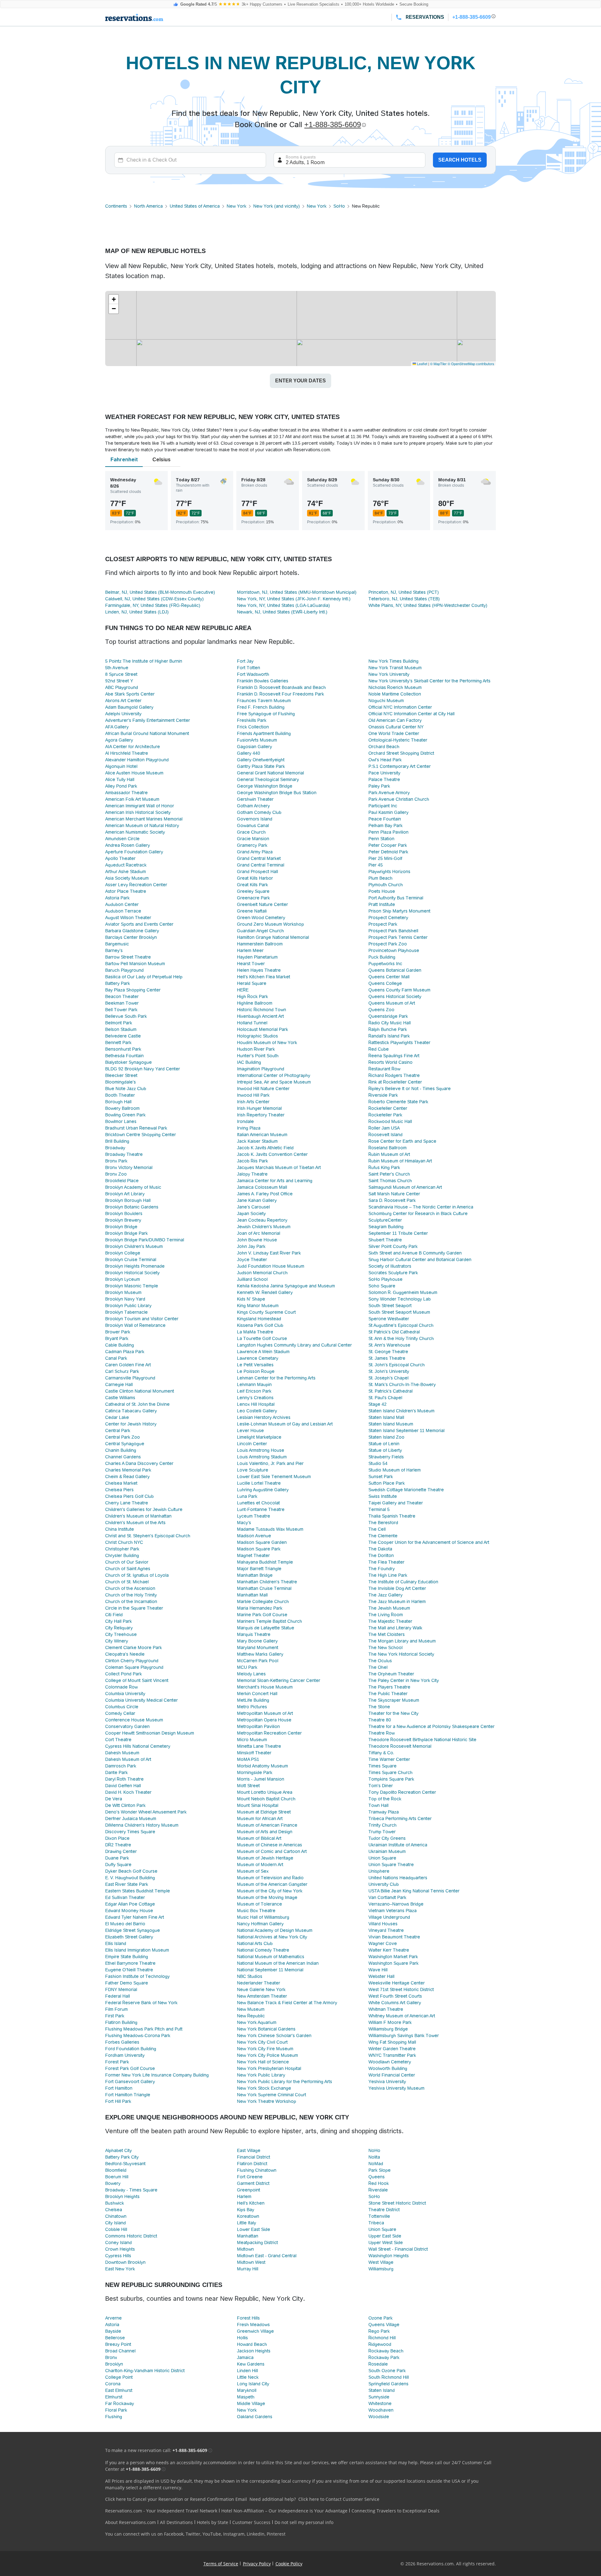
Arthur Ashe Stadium (126, 872)
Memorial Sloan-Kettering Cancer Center (279, 1680)
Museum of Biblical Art (259, 1838)
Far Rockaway (120, 2403)
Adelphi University (123, 714)
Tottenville (379, 2216)
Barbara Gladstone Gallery (132, 931)
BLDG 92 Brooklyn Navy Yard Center (143, 1069)
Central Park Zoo (123, 1437)
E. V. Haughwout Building (130, 1878)
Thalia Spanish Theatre (392, 1516)
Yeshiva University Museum (396, 2088)
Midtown (245, 2249)
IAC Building (249, 1062)
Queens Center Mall (389, 977)
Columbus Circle (122, 1707)
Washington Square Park (393, 1963)
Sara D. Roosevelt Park (392, 1200)
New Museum (251, 2009)
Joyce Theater (252, 1260)
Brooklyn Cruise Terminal (131, 1260)
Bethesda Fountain (124, 1056)
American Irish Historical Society (138, 812)
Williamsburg (381, 2269)
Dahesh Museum (122, 1753)
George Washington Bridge (265, 786)
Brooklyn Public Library (128, 1306)
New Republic (251, 2016)
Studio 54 (378, 1463)
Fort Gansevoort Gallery (130, 2082)
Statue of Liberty (385, 1450)
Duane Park (117, 1858)
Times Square (383, 1766)
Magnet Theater (253, 1555)
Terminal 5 (379, 1509)
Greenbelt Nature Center (262, 904)
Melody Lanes (251, 1674)
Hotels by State (213, 2522)
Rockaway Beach (386, 2351)
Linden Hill (247, 2371)
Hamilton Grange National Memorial (273, 937)
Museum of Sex (253, 1871)
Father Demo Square (127, 1983)
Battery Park (118, 983)
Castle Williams (120, 1398)
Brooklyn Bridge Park (126, 1233)
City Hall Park (118, 1621)
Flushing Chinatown (257, 2170)
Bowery (113, 2183)
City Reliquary (119, 1628)
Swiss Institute (383, 1496)
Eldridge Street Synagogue (133, 1930)
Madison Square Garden (262, 1542)
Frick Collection (253, 727)
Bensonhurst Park (123, 1049)
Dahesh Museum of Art (128, 1759)
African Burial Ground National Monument (147, 733)
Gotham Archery (253, 806)
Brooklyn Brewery (123, 1220)
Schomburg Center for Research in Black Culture (418, 1213)
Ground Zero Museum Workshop (270, 924)
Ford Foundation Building (131, 2049)
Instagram (234, 2534)
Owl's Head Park (385, 760)
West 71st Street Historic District (401, 1989)
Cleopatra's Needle (125, 1654)
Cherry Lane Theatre (127, 1503)
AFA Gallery (117, 727)
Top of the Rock (385, 1799)
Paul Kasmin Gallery (388, 812)
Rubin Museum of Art (389, 1154)
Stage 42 (378, 1404)
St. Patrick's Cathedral (390, 1391)
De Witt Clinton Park (125, 1805)
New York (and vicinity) (277, 206)
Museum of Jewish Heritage (265, 1858)
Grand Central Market (259, 858)
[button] (114, 299)
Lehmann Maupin (254, 1384)
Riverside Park (383, 1095)
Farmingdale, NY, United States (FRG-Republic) (153, 605)
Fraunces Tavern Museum (264, 701)
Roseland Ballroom (388, 1148)
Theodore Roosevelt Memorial (400, 1746)
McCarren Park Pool (258, 1661)
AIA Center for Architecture (133, 747)
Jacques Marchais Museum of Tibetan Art (279, 1167)
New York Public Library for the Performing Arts (285, 2082)
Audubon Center (122, 904)
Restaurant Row (384, 1069)
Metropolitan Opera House (264, 1720)
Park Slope (380, 2170)
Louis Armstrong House (261, 1450)
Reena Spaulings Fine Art (394, 1056)
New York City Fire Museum (265, 2049)
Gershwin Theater (255, 799)
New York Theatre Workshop (267, 2101)
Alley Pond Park (121, 786)
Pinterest (276, 2534)
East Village (249, 2150)
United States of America (195, 206)
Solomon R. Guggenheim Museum (403, 1292)
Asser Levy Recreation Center (136, 885)
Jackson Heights (254, 2351)
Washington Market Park (393, 1957)
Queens (377, 2177)
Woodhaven (381, 2410)
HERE (243, 990)
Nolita (374, 2157)
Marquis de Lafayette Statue (266, 1628)
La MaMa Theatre (255, 1332)
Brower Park (118, 1332)
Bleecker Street (121, 1075)
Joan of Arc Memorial (259, 1233)
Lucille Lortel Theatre (259, 1483)
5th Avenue (117, 668)
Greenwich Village (255, 2331)
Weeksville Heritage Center (397, 1983)
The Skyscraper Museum (394, 1700)
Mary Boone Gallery (257, 1641)
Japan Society (251, 1213)
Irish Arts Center (253, 1102)
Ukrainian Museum (387, 1851)
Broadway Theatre (124, 1154)
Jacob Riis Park (252, 1161)
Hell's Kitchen (251, 2203)
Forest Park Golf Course (130, 2068)
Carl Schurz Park (122, 1371)
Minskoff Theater (254, 1753)
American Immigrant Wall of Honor (140, 806)
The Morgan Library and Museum (402, 1641)
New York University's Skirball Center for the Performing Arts (429, 681)
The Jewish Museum (389, 1608)
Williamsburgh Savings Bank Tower (404, 2035)
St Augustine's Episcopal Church (401, 1325)
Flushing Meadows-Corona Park (138, 2035)
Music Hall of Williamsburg (263, 1917)
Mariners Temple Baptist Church (270, 1621)
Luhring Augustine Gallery (263, 1490)
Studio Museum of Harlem (395, 1470)
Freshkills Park (252, 720)
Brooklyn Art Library (125, 1194)
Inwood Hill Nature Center (263, 1089)
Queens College (385, 983)
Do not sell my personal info (304, 2522)
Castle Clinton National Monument (140, 1391)
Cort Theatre (118, 1740)
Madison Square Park (259, 1549)
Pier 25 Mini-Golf (385, 858)
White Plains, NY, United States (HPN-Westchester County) (428, 605)
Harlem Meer (250, 950)
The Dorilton (381, 1555)
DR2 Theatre (118, 1845)
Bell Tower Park (121, 1010)
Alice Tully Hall (120, 779)
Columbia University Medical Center (141, 1700)
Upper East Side (385, 2236)
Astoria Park (117, 898)
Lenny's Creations (255, 1398)
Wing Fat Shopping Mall (392, 2042)
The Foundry (382, 1569)
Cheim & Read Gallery (127, 1477)
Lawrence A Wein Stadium (263, 1352)
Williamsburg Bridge (388, 2029)
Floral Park (116, 2410)
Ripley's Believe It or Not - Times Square (410, 1089)
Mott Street (248, 1786)
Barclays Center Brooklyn (131, 937)
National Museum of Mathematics (271, 1957)
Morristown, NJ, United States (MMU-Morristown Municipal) (297, 592)
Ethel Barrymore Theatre (130, 1963)
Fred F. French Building (261, 707)
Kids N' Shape (251, 1299)
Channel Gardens (123, 1457)
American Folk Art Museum (132, 799)
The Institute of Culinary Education (403, 1582)
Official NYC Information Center (400, 707)
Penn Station (381, 839)
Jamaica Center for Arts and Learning (275, 1181)
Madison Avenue (254, 1536)
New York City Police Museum (267, 2055)
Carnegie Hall (119, 1384)
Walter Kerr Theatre (389, 1950)
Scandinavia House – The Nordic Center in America (421, 1207)
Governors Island (255, 819)
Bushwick (115, 2203)
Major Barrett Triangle (259, 1569)
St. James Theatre (387, 1358)
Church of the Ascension (130, 1588)
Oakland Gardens (255, 2417)
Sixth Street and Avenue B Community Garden (415, 1253)
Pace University (384, 773)
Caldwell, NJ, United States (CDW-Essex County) (154, 599)
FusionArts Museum (257, 740)
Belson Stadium (121, 1029)
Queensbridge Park (388, 1016)
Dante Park (116, 1772)
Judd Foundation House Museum (271, 1266)
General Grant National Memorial (270, 773)
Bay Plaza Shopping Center (133, 990)
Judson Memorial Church (262, 1273)
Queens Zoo (381, 1010)
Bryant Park (117, 1338)
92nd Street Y (119, 681)
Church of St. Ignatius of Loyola (137, 1575)
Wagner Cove (383, 1943)
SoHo (339, 206)
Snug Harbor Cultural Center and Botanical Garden (420, 1260)
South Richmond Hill (389, 2377)
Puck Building (382, 957)
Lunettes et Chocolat (258, 1503)
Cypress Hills (118, 2256)
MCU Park (247, 1667)
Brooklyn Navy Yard (125, 1299)
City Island (116, 2223)
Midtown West (251, 2262)
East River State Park (127, 1884)
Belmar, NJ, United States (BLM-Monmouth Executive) (160, 592)
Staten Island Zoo (386, 1437)
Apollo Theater (120, 858)
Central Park (118, 1430)
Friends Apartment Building (264, 733)
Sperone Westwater (389, 1319)
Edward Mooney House (129, 1911)
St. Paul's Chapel (385, 1398)
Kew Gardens (251, 2364)
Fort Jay (245, 661)
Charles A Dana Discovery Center (139, 1463)
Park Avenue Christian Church (399, 799)
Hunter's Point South (258, 1056)
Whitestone (380, 2403)
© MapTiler (438, 364)
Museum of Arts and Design (265, 1832)
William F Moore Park (390, 2022)
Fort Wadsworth (253, 674)
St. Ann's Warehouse (389, 1345)
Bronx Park (116, 1161)
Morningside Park (255, 1772)
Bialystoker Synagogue (128, 1062)
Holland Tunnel (252, 1023)
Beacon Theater (122, 996)
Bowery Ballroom (122, 1108)
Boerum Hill (117, 2177)
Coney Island (118, 2242)
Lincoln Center (252, 1444)
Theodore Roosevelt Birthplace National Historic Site (422, 1740)
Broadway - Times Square (131, 2190)
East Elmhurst (119, 2390)
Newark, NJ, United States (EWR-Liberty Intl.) (282, 612)
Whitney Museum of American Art (402, 2016)
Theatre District (384, 2210)
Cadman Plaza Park (125, 1352)
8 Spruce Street (121, 674)
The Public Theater (388, 1694)
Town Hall (378, 1805)
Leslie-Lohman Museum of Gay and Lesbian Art (285, 1424)
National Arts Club (255, 1943)
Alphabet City (118, 2150)
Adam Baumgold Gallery (129, 707)
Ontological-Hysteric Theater (398, 740)
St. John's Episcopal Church (397, 1365)
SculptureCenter (385, 1220)
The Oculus (380, 1661)
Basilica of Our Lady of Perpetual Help (144, 977)
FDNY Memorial (121, 1989)
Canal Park (116, 1358)
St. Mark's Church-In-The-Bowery (402, 1384)
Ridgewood (380, 2344)
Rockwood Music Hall (390, 1121)
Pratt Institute (382, 904)
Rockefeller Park (385, 1115)
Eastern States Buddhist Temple (138, 1891)
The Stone (379, 1707)
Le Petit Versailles (255, 1365)
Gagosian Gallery (254, 747)
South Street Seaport (390, 1306)
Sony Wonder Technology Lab (400, 1299)
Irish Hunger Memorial (259, 1108)
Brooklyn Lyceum (123, 1279)
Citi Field (114, 1615)
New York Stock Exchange (264, 2088)
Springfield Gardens (388, 2384)
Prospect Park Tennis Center (398, 937)
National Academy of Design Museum (275, 1930)
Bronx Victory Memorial (129, 1167)
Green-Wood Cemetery (261, 918)
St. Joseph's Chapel (388, 1378)
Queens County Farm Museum (399, 990)
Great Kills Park (252, 885)
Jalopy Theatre (252, 1174)
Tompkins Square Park (391, 1779)
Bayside (113, 2331)
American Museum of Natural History (142, 825)
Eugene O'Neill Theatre (129, 1970)
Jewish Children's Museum (264, 1227)
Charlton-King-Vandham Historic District (145, 2371)
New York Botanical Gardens (266, 2029)
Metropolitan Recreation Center (269, 1733)
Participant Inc (383, 806)
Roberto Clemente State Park (398, 1102)
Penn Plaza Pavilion (388, 832)
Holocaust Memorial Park (262, 1029)
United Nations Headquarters (398, 1878)
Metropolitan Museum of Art (265, 1713)
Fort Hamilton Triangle (128, 2095)
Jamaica (245, 2357)
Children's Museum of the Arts (135, 1523)
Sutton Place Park (387, 1483)
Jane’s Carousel (253, 1207)
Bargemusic (117, 944)
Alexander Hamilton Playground (137, 760)
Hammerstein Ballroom (260, 944)
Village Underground (389, 1917)
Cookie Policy (289, 2564)
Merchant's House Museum (265, 1687)
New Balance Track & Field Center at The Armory (287, 2003)
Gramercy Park (252, 845)
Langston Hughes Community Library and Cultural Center (294, 1345)
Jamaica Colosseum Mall (262, 1187)
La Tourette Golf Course (262, 1338)
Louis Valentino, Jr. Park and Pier (270, 1463)
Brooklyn (114, 2364)
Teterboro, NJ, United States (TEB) (404, 599)
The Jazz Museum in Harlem (397, 1601)
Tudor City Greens (387, 1838)
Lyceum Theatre (254, 1516)
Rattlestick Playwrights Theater (399, 1042)
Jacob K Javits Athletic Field (265, 1148)
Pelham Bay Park (385, 825)
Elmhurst (114, 2397)
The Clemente (383, 1536)
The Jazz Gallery (385, 1595)
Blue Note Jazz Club (126, 1089)
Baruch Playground (124, 970)
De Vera (114, 1799)
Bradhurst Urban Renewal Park (136, 1128)
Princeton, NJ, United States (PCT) (404, 592)
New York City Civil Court (262, 2042)
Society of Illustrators (390, 1266)
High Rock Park (252, 996)
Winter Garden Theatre (392, 2049)
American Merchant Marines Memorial (144, 819)
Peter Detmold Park (388, 852)
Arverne (113, 2318)
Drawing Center (121, 1851)
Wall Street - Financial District (398, 2249)
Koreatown (248, 2216)
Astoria (112, 2325)
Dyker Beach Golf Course (131, 1871)
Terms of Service (221, 2564)
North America (148, 206)
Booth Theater (120, 1095)
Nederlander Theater (259, 1983)
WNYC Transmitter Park (392, 2055)
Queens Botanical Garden (395, 970)
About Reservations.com (131, 2522)
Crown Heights (120, 2249)
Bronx (111, 2357)
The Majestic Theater (390, 1621)
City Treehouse (121, 1634)
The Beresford (383, 1523)
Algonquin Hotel (121, 766)
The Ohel (378, 1667)
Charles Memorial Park (128, 1470)
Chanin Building (121, 1450)
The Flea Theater (386, 1562)
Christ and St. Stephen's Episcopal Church (148, 1536)
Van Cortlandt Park (387, 1897)
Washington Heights (389, 2256)
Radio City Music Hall (390, 1023)
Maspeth (246, 2397)
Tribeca (376, 2223)
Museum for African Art (260, 1818)
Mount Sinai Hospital (258, 1805)
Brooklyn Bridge (121, 1227)
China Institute (120, 1529)
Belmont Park (119, 1023)
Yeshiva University (387, 2082)
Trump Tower (382, 1832)
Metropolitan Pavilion (258, 1726)
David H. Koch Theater (128, 1792)
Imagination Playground (261, 1069)
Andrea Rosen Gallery (128, 845)
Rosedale (378, 2364)
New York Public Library (261, 2075)
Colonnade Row (121, 1687)
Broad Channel (120, 2351)
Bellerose (115, 2338)
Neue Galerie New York (261, 1989)
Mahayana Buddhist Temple (265, 1562)
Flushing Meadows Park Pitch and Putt (144, 2029)
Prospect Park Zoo (388, 944)
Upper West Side (386, 2242)
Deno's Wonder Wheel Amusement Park (146, 1812)
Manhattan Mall (252, 1595)
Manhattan (248, 2236)
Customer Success (251, 2522)
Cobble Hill (116, 2229)
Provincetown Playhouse (394, 950)
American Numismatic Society (135, 832)
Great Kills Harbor (255, 878)
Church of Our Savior (127, 1562)
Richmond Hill (382, 2338)
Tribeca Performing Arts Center (400, 1818)
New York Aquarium (257, 2022)
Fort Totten (249, 668)
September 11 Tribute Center (398, 1233)
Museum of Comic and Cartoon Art (272, 1851)
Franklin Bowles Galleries (263, 681)
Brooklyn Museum (123, 1292)
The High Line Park (388, 1575)
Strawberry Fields (386, 1457)
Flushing (114, 2417)
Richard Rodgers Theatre (394, 1075)
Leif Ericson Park (254, 1391)
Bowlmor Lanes (121, 1121)
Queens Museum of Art (392, 1003)
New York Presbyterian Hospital (269, 2068)
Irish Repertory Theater (261, 1115)
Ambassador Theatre (126, 793)
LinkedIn (256, 2534)
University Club (384, 1884)
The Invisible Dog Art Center (397, 1588)
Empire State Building (127, 1957)
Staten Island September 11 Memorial (406, 1430)
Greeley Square (253, 891)
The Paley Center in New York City (404, 1680)
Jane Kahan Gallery (257, 1200)
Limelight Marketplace (259, 1437)
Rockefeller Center (388, 1108)
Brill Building (117, 1141)
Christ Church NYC (124, 1542)
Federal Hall (118, 1996)
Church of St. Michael (127, 1582)
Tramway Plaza (384, 1812)
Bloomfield (116, 2170)
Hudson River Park (256, 1049)
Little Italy (247, 2223)
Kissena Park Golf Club (260, 1325)
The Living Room (386, 1615)
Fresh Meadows (253, 2325)
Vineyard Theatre (386, 1930)
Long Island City (253, 2384)
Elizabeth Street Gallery (129, 1937)
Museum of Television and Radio (270, 1878)
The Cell (377, 1529)
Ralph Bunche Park (388, 1029)
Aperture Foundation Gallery (134, 852)
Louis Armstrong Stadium (262, 1457)
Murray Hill (248, 2269)
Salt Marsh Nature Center (394, 1194)
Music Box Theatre (256, 1911)
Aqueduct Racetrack (126, 865)
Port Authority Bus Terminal (396, 898)
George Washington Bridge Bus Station (277, 793)
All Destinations (176, 2522)
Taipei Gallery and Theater (396, 1503)
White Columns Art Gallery (395, 2003)
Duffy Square (118, 1865)
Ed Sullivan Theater (125, 1897)
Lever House (250, 1430)
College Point (119, 2377)
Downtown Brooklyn (125, 2262)
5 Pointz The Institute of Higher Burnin (144, 661)
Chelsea (114, 2210)
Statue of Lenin (384, 1444)
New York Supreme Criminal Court (272, 2095)
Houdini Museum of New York (267, 1042)
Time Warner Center (389, 1759)
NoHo (374, 2150)
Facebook (174, 2534)
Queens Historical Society (395, 996)
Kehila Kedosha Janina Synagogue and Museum (286, 1286)
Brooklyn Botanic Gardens (132, 1207)
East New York (120, 2269)
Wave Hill (378, 1970)
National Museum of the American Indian (278, 1963)
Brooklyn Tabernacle (126, 1312)
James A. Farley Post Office (265, 1194)
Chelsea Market (121, 1483)
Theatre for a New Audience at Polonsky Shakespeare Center (431, 1726)
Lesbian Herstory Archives (264, 1417)
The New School (385, 1648)
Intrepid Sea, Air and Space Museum (274, 1082)
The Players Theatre (389, 1687)
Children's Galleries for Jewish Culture (144, 1509)
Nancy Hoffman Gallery (260, 1924)
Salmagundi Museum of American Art (405, 1187)
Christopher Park (122, 1549)
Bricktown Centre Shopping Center (141, 1135)
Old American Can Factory (395, 720)
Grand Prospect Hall (257, 872)
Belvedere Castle (123, 1036)
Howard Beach (252, 2344)
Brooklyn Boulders (124, 1213)
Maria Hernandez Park (260, 1608)
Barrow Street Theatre (128, 957)
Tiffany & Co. (381, 1753)
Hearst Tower (251, 964)
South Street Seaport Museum (399, 1312)
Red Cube (379, 1049)
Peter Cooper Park (388, 845)
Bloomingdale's (121, 1082)
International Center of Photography (274, 1075)
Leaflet (422, 364)
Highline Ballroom (255, 1003)
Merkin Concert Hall (257, 1694)
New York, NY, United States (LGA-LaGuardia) (283, 605)
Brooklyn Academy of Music (133, 1187)
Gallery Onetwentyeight (261, 760)
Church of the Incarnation (131, 1601)
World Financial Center (392, 2075)
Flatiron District (252, 2164)
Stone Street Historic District (397, 2203)
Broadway (115, 1148)
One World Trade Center (394, 733)
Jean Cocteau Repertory (262, 1220)
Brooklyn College (123, 1253)
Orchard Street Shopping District (401, 753)
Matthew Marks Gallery (260, 1654)
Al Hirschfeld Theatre (127, 753)
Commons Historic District (131, 2236)
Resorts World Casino (390, 1062)
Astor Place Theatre (126, 891)
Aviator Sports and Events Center (139, 924)
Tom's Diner (381, 1786)
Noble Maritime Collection (395, 694)
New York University (389, 674)
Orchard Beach (384, 747)
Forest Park (117, 2062)
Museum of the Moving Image (267, 1897)
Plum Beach (380, 878)
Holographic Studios (257, 1036)
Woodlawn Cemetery (390, 2062)
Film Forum (116, 2009)
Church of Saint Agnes (128, 1569)
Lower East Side (254, 2229)
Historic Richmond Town (262, 1010)
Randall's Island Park (389, 1036)
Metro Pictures (252, 1707)
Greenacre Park (253, 898)
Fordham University (125, 2055)
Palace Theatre (384, 779)
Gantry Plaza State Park (261, 766)
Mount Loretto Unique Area (265, 1792)
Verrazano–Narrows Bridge (396, 1904)
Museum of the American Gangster (272, 1884)
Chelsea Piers (119, 1490)
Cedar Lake (117, 1417)
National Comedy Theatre (263, 1950)
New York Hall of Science (263, 2062)
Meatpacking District (257, 2242)
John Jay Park (251, 1246)
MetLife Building (253, 1700)
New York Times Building (393, 661)
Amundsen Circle (122, 839)
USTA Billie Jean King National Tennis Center (414, 1891)
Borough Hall (118, 1102)
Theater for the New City (393, 1713)
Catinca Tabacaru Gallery (131, 1411)
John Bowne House (257, 1240)
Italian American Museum (262, 1135)
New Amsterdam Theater (262, 1996)
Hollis (242, 2338)
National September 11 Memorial (270, 1970)
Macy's (244, 1523)
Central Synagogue (125, 1444)
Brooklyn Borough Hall (128, 1200)
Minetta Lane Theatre (259, 1746)
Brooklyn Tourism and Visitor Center (142, 1319)
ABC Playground (122, 687)
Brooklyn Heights (122, 2196)
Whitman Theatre (386, 2009)
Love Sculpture (253, 1470)
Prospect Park (383, 924)
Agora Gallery (119, 740)
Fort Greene (250, 2177)
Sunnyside (379, 2397)
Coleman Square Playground (134, 1667)
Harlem (244, 2196)
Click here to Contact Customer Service (339, 2499)
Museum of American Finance (267, 1825)
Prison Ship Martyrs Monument (399, 911)
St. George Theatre (388, 1352)
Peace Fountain (385, 819)
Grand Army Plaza (255, 852)
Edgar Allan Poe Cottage (130, 1904)
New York (236, 206)
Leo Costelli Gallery (257, 1411)
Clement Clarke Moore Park (134, 1648)
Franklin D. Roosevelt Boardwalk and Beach (281, 687)
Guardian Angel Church (260, 931)
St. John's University (389, 1371)
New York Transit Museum (395, 668)
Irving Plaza (249, 1128)
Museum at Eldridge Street (264, 1812)
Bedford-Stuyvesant (125, 2164)
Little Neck (248, 2377)
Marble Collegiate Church (263, 1601)
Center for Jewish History (131, 1424)
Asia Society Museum (127, 878)
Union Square (382, 1858)
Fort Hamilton (119, 2088)
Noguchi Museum (386, 701)
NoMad (376, 2164)
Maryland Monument (258, 1648)
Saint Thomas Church (390, 1181)
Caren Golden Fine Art (128, 1365)
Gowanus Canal (253, 825)
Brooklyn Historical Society (132, 1273)
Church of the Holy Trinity (131, 1595)
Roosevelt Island (385, 1135)
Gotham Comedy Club (259, 812)
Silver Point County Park (393, 1246)
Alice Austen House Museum (134, 773)
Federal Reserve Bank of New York (141, 2003)
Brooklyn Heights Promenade (135, 1266)
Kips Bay (246, 2210)
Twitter (193, 2534)
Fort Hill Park (118, 2101)
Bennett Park (118, 1042)
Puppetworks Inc (385, 964)
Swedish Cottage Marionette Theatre (406, 1490)
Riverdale (378, 2190)
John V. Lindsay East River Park (269, 1253)
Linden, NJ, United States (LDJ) (137, 612)
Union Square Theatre (391, 1865)
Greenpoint (249, 2190)
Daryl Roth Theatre (124, 1779)
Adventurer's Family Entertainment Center (148, 720)
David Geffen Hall (123, 1786)
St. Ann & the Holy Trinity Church (401, 1338)
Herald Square (252, 983)
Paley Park (379, 786)
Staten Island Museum (391, 1424)
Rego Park (379, 2331)
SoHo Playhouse (385, 1279)
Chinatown (116, 2216)
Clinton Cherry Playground (132, 1661)
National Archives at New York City (272, 1937)
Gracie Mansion (253, 839)
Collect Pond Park (123, 1674)
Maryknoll (247, 2390)
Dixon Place (117, 1838)
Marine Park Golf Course (262, 1615)
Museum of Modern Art (260, 1865)
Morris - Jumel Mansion (261, 1779)
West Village (381, 2262)
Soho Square (382, 1286)
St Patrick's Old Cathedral (394, 1332)
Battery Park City (122, 2157)
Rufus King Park (384, 1167)
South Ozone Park (387, 2371)
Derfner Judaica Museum (131, 1818)
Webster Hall (381, 1976)
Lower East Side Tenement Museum (274, 1477)
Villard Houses (383, 1924)
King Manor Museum (258, 1306)
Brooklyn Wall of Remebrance (135, 1325)
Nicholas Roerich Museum (395, 687)
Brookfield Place (122, 1181)
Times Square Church (390, 1772)
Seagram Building (386, 1227)
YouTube (212, 2534)
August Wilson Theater (128, 918)
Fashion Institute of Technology (137, 1976)
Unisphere (379, 1871)
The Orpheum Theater (391, 1674)
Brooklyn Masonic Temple (132, 1286)
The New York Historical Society (401, 1654)
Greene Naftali (252, 911)
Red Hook (379, 2183)
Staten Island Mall (386, 1417)
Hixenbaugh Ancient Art (260, 1016)
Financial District (254, 2157)
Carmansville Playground (130, 1378)
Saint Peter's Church (389, 1174)
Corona (113, 2384)
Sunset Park (381, 1477)
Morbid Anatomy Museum (262, 1766)
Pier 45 (376, 865)
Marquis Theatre (254, 1634)
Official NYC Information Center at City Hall (411, 714)
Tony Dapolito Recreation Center (402, 1792)
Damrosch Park (121, 1766)
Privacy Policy (257, 2564)
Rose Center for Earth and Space (402, 1141)
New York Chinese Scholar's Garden (274, 2035)
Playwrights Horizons (389, 872)
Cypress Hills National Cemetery (138, 1746)
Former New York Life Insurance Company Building (157, 2075)
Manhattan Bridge (255, 1575)
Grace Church (251, 832)
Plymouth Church (386, 885)
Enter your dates (300, 381)
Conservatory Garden (127, 1726)
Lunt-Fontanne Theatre (261, 1509)
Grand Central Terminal (261, 865)
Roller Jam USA (384, 1128)
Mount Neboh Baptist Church (266, 1799)
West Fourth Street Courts (395, 1996)
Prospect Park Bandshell (393, 931)
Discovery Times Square (130, 1832)
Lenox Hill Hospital (256, 1404)
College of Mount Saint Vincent (137, 1680)
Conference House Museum (134, 1720)
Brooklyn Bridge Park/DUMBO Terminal (145, 1240)
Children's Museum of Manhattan (138, 1516)
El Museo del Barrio (125, 1924)
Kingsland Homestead (259, 1319)
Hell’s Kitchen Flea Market (264, 977)
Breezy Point (118, 2344)
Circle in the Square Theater (134, 1608)
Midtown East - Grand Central (267, 2256)
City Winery (117, 1641)
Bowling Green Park (125, 1115)
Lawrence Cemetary (258, 1358)
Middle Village (251, 2403)
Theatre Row (382, 1733)
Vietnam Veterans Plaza (393, 1911)
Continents (116, 206)
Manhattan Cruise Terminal (264, 1588)
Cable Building (120, 1345)
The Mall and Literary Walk (395, 1628)
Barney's (114, 950)
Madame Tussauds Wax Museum (270, 1529)
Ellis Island (116, 1943)
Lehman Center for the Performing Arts (276, 1378)
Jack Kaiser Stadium (257, 1141)
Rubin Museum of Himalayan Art (400, 1161)
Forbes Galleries (122, 2042)
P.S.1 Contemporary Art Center (400, 766)
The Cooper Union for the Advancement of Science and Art (429, 1542)
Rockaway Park (384, 2357)
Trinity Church (383, 1825)
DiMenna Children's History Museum (142, 1825)
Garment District (253, 2183)
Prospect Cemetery (388, 918)
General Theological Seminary (268, 779)
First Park (115, 2016)
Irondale (245, 1121)
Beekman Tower (122, 1003)
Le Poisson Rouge (256, 1371)
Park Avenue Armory (389, 793)
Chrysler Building (122, 1555)
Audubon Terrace (123, 911)
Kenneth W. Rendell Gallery (265, 1292)
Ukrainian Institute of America (398, 1845)
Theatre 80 (380, 1720)
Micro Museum (252, 1740)
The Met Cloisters (387, 1634)
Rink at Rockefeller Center (395, 1082)
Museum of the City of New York (270, 1891)
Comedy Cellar (120, 1713)
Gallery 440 (249, 753)
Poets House (382, 891)
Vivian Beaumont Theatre (394, 1937)
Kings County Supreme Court (266, 1312)
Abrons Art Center (123, 701)
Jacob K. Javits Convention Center (272, 1154)
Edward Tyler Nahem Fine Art (135, 1917)
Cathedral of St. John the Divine (137, 1404)
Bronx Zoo (116, 1174)
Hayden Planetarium (257, 957)
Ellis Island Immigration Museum (137, 1950)
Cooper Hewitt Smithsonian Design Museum (150, 1733)
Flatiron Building (121, 2022)
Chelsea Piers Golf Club (129, 1496)
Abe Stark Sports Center (130, 694)
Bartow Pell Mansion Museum (135, 964)
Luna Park (247, 1496)
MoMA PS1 (248, 1759)
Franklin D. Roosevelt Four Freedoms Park (280, 694)
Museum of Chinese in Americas (270, 1845)
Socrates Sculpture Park (393, 1273)
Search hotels (460, 160)
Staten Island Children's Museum (401, 1411)
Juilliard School (252, 1279)
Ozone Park (380, 2318)
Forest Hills (248, 2318)
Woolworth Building (388, 2068)
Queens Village (384, 2325)
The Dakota (380, 1549)
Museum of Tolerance (259, 1904)
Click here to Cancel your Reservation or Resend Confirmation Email (176, 2499)
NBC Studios (250, 1976)
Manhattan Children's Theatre (267, 1582)
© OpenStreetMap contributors (471, 364)
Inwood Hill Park (253, 1095)
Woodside (379, 2417)
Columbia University (125, 1694)
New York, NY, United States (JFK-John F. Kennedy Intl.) (294, 599)
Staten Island (382, 2390)
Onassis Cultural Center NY (396, 727)
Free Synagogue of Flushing (266, 714)
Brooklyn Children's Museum (134, 1246)
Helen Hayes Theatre (259, 970)
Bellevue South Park (126, 1016)
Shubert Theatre (385, 1240)
